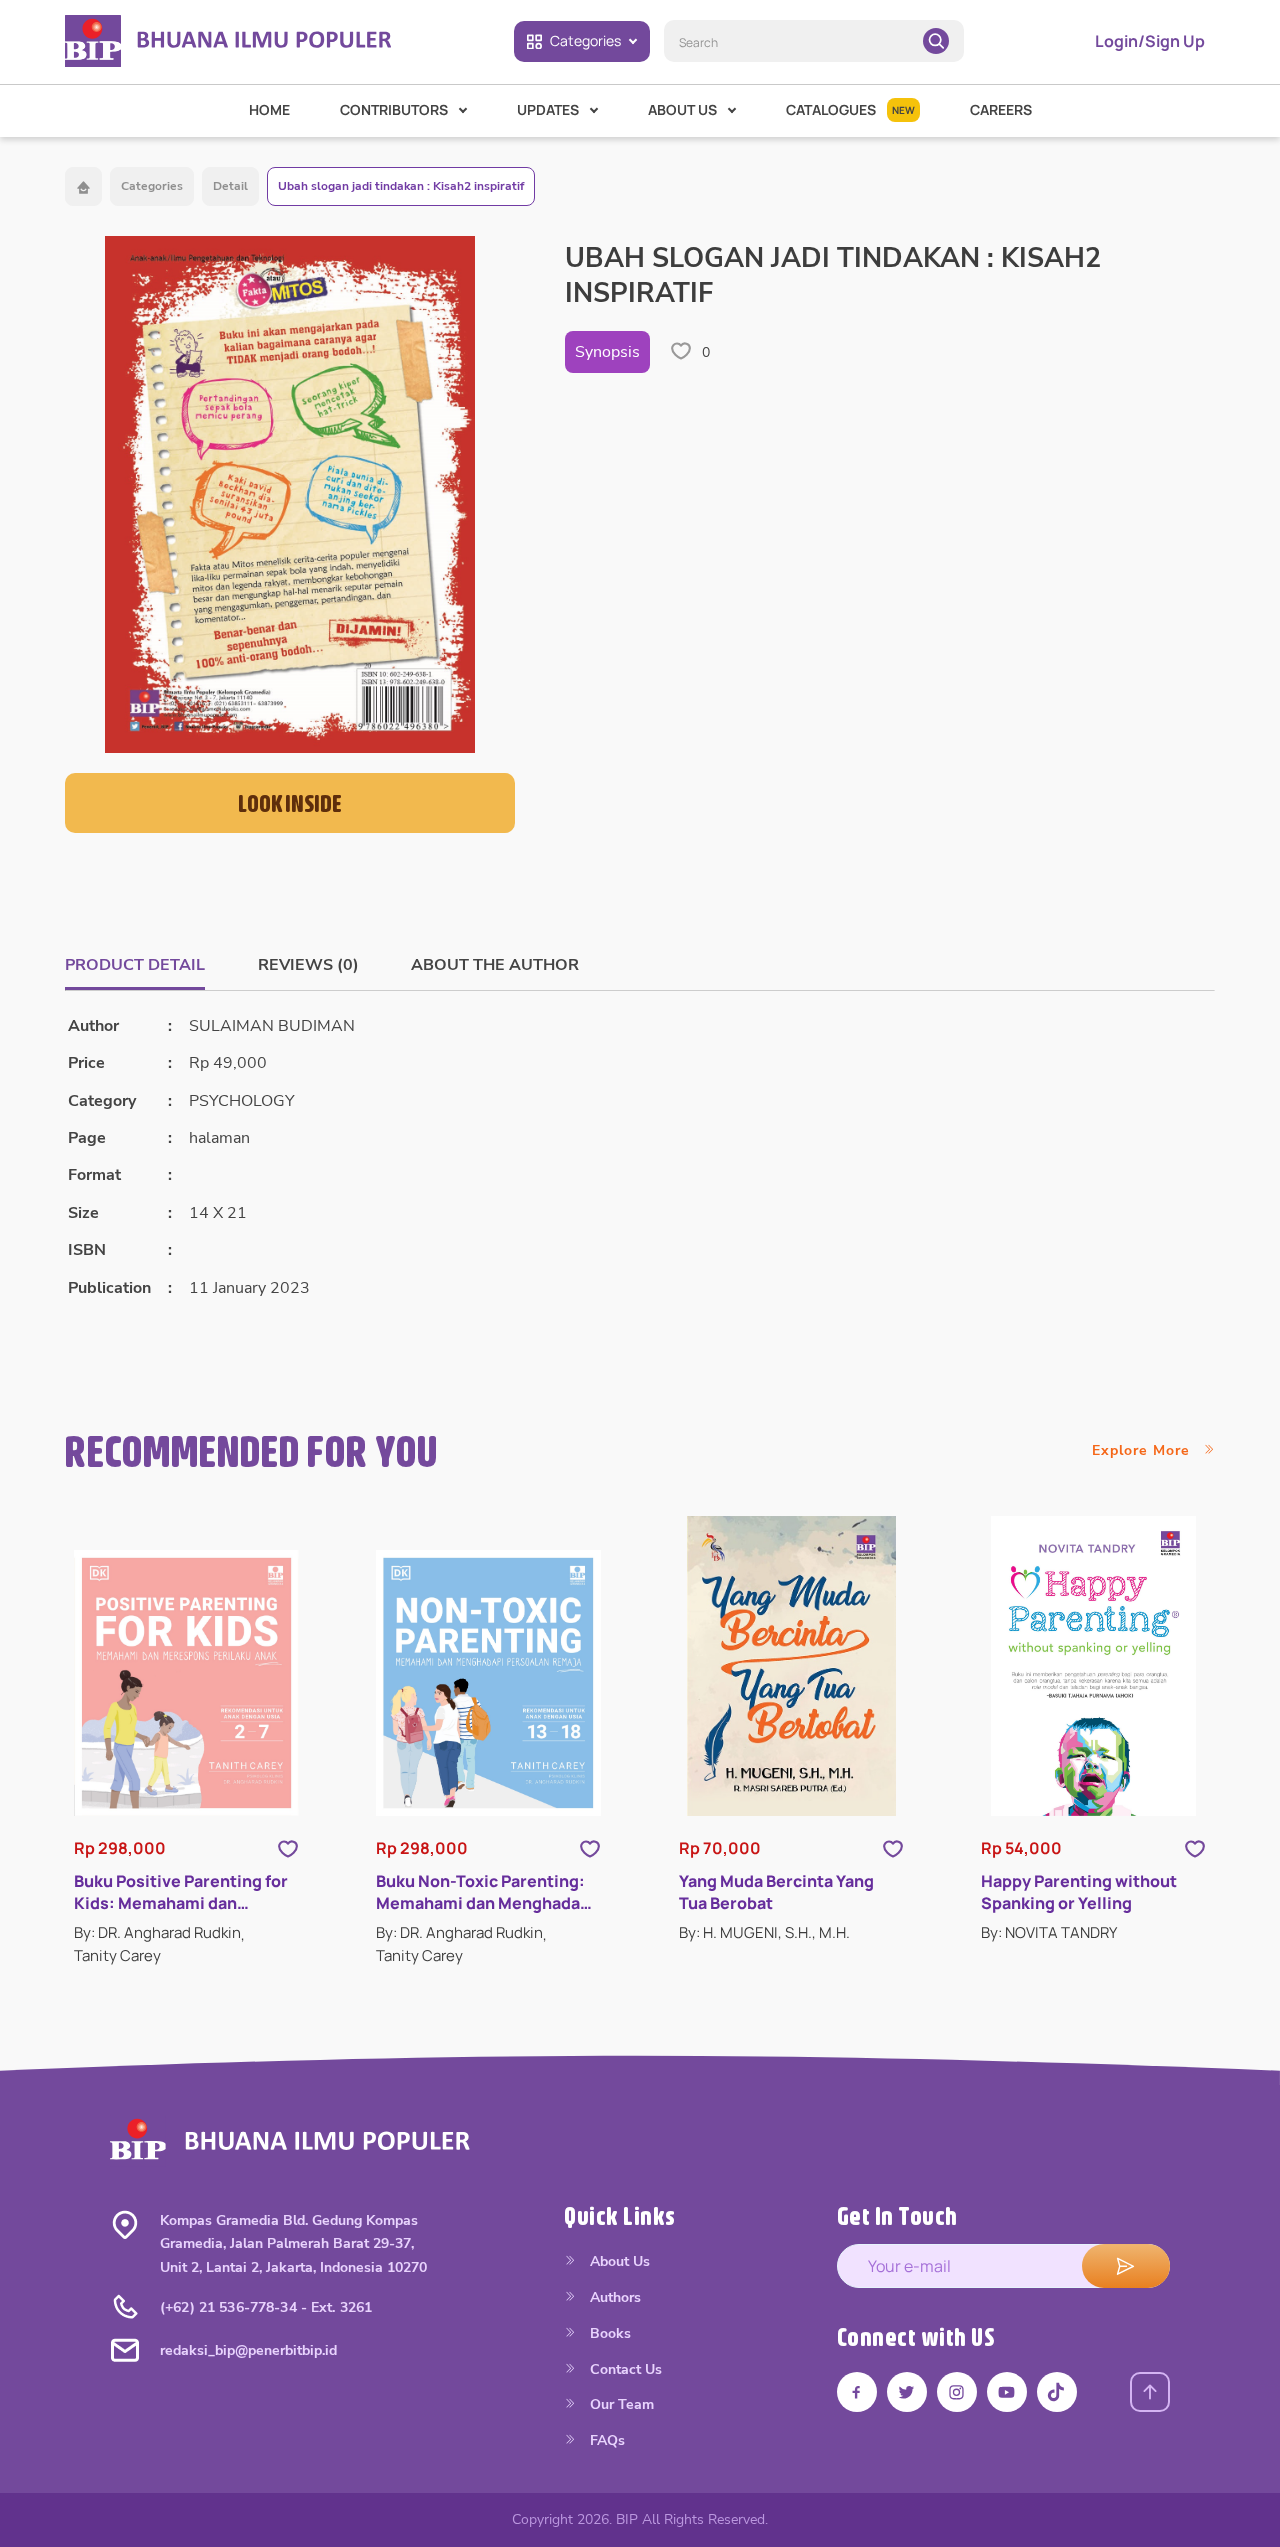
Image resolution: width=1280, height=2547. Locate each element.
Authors (613, 2297)
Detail (230, 186)
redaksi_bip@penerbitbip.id (248, 2350)
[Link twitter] (907, 2392)
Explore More (1143, 1450)
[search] (936, 41)
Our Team (620, 2404)
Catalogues (850, 109)
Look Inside (290, 803)
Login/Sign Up (1150, 41)
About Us (618, 2261)
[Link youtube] (1007, 2392)
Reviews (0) (308, 965)
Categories (585, 40)
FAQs (605, 2440)
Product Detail (135, 965)
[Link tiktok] (1057, 2392)
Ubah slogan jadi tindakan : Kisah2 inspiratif (401, 186)
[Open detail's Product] (186, 1683)
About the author (495, 965)
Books (608, 2333)
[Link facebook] (857, 2392)
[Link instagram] (957, 2392)
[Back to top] (1150, 2392)
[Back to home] (83, 186)
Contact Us (624, 2369)
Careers (1001, 109)
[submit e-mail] (1126, 2266)
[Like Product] (288, 1847)
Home (269, 109)
